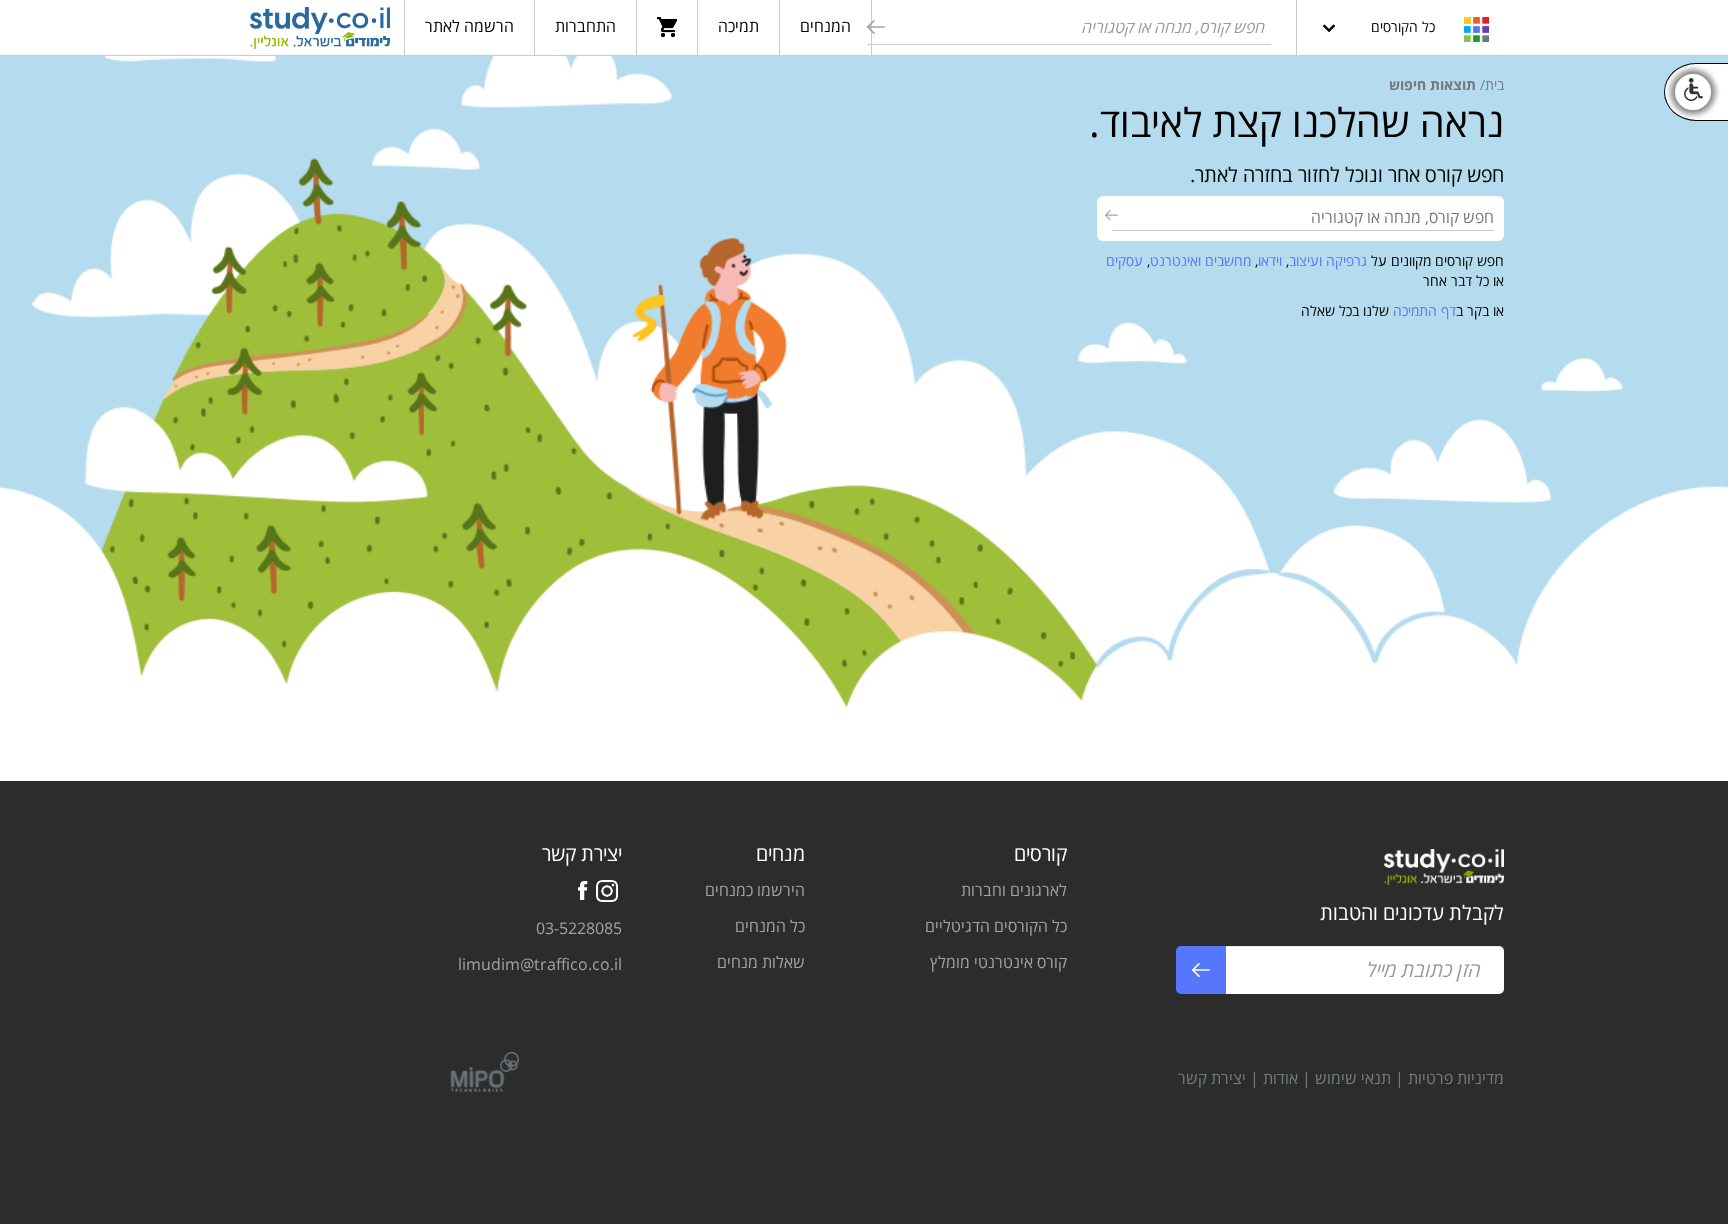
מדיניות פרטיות (1456, 1078)
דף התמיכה (1424, 310)
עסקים (1124, 260)
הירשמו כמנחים (755, 890)
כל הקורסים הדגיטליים (996, 926)
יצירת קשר (1212, 1078)
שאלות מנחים (761, 962)
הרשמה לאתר (469, 26)
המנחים (825, 26)
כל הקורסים (1403, 26)
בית (1494, 84)
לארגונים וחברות (1014, 890)
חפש (874, 30)
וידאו (1270, 260)
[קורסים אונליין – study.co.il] (320, 31)
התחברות (585, 26)
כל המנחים (770, 926)
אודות (1280, 1078)
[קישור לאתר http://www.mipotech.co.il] (476, 1070)
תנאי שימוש (1353, 1078)
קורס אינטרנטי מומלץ (998, 962)
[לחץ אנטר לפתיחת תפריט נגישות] (1693, 92)
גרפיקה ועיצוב (1328, 260)
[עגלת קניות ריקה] (667, 26)
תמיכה (738, 26)
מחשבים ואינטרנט (1200, 260)
